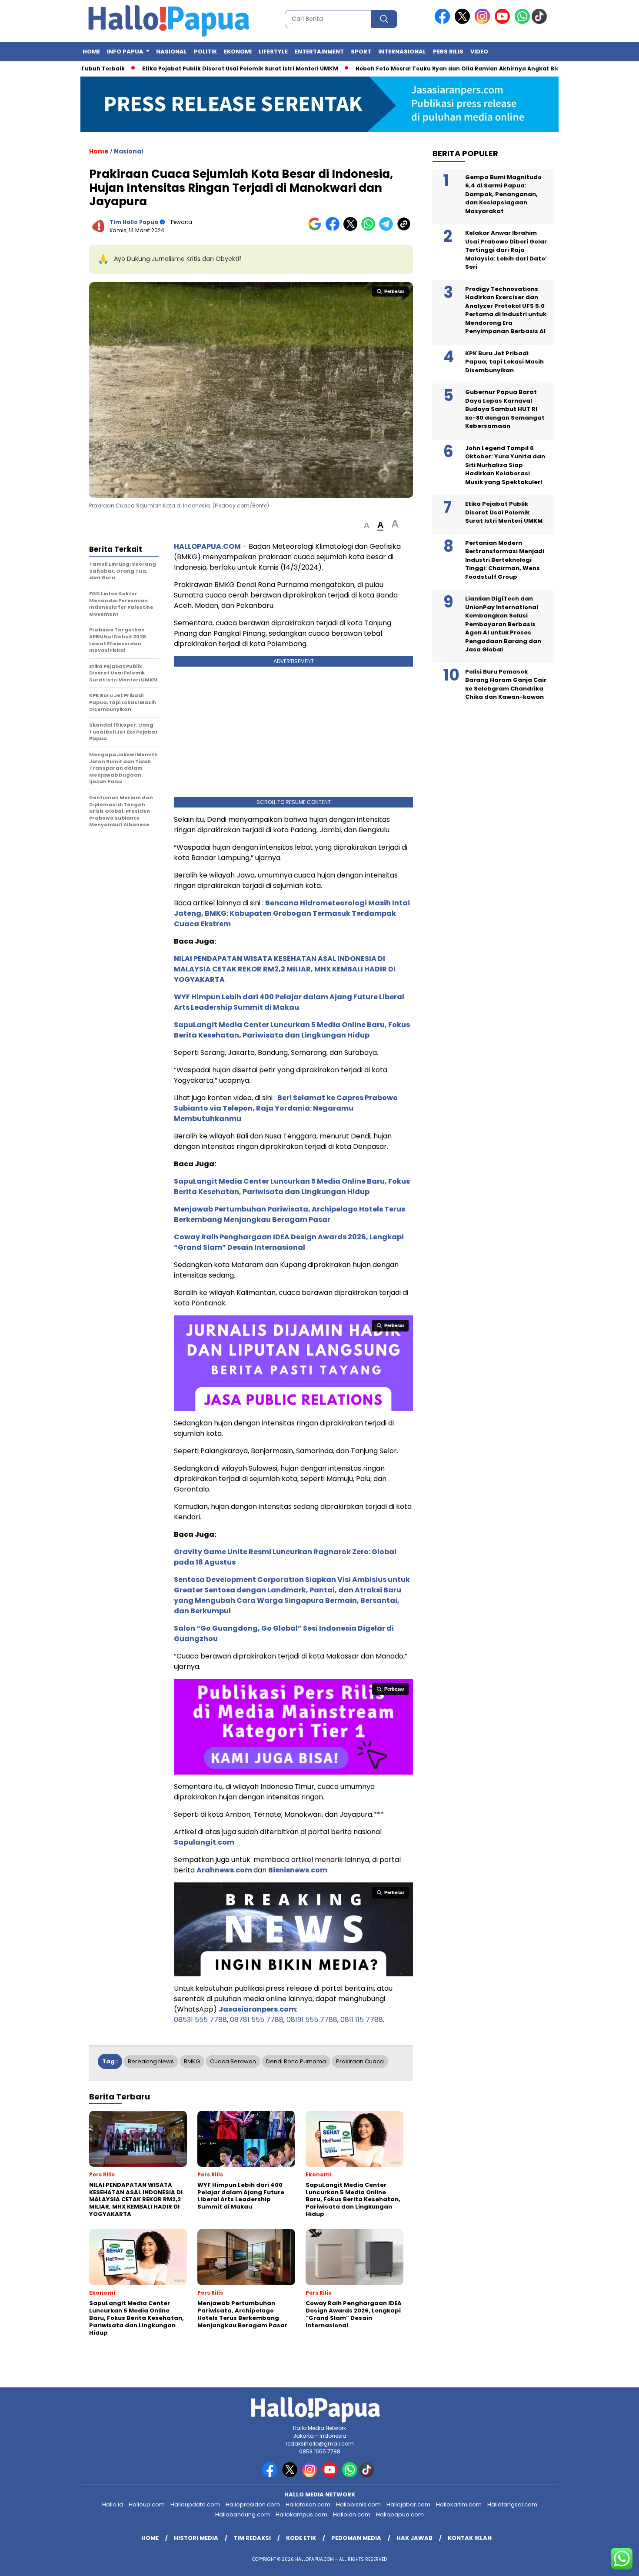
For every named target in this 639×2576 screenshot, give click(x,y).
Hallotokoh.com (308, 2504)
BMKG (192, 2061)
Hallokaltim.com (459, 2504)
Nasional (171, 52)
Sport (361, 52)
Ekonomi (238, 52)
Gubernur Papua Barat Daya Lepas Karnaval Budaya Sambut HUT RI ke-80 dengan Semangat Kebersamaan (505, 409)
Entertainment (319, 52)
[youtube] (504, 22)
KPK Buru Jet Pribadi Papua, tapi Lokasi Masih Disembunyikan (504, 362)
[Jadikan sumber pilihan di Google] (317, 229)
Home (91, 52)
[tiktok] (541, 22)
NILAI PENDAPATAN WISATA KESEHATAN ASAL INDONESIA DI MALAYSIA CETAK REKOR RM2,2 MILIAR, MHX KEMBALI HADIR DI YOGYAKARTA (285, 969)
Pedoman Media (356, 2538)
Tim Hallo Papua (134, 222)
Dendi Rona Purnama (296, 2061)
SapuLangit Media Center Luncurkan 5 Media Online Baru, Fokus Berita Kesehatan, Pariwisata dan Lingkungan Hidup (292, 1030)
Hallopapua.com (400, 2514)
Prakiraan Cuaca (360, 2061)
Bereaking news (151, 2061)
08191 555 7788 (312, 2020)
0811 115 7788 (362, 2020)
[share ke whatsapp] (370, 229)
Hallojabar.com (408, 2504)
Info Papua (125, 52)
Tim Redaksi (252, 2538)
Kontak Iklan (470, 2538)
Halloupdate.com (195, 2504)
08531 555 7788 (200, 2020)
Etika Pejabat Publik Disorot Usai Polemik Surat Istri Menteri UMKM (190, 68)
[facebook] (444, 22)
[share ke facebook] (334, 229)
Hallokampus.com (301, 2514)
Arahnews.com (224, 1870)
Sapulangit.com (204, 1842)
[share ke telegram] (388, 229)
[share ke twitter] (352, 229)
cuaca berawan (233, 2061)
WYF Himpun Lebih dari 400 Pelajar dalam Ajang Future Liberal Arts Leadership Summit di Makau (289, 1002)
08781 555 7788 (257, 2020)
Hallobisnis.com (358, 2504)
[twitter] (464, 22)
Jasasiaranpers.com (257, 2009)
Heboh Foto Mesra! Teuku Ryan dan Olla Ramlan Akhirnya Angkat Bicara (412, 68)
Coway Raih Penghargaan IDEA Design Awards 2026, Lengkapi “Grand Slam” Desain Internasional (289, 1242)
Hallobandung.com (243, 2514)
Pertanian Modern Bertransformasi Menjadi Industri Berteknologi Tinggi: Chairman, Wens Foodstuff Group (505, 560)
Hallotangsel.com (512, 2504)
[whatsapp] (522, 22)
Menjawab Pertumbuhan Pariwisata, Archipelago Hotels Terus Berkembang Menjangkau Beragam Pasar (290, 1214)
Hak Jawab (414, 2538)
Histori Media (196, 2538)
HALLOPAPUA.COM (207, 546)
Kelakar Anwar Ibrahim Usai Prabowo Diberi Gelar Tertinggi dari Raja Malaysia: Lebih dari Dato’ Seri (506, 250)
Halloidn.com (352, 2514)
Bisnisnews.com (298, 1870)
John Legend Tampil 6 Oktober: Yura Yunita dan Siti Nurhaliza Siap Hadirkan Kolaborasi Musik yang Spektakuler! (505, 465)
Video (479, 52)
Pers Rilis (448, 52)
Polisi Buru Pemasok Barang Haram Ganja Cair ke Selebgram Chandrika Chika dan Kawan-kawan (506, 684)
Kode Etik (301, 2538)
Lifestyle (273, 52)
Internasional (402, 52)
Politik (205, 52)
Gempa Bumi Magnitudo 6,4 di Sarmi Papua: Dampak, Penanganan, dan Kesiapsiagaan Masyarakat (503, 194)
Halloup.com (147, 2504)
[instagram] (484, 22)
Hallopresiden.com (253, 2504)
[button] (367, 526)
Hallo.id (113, 2504)
